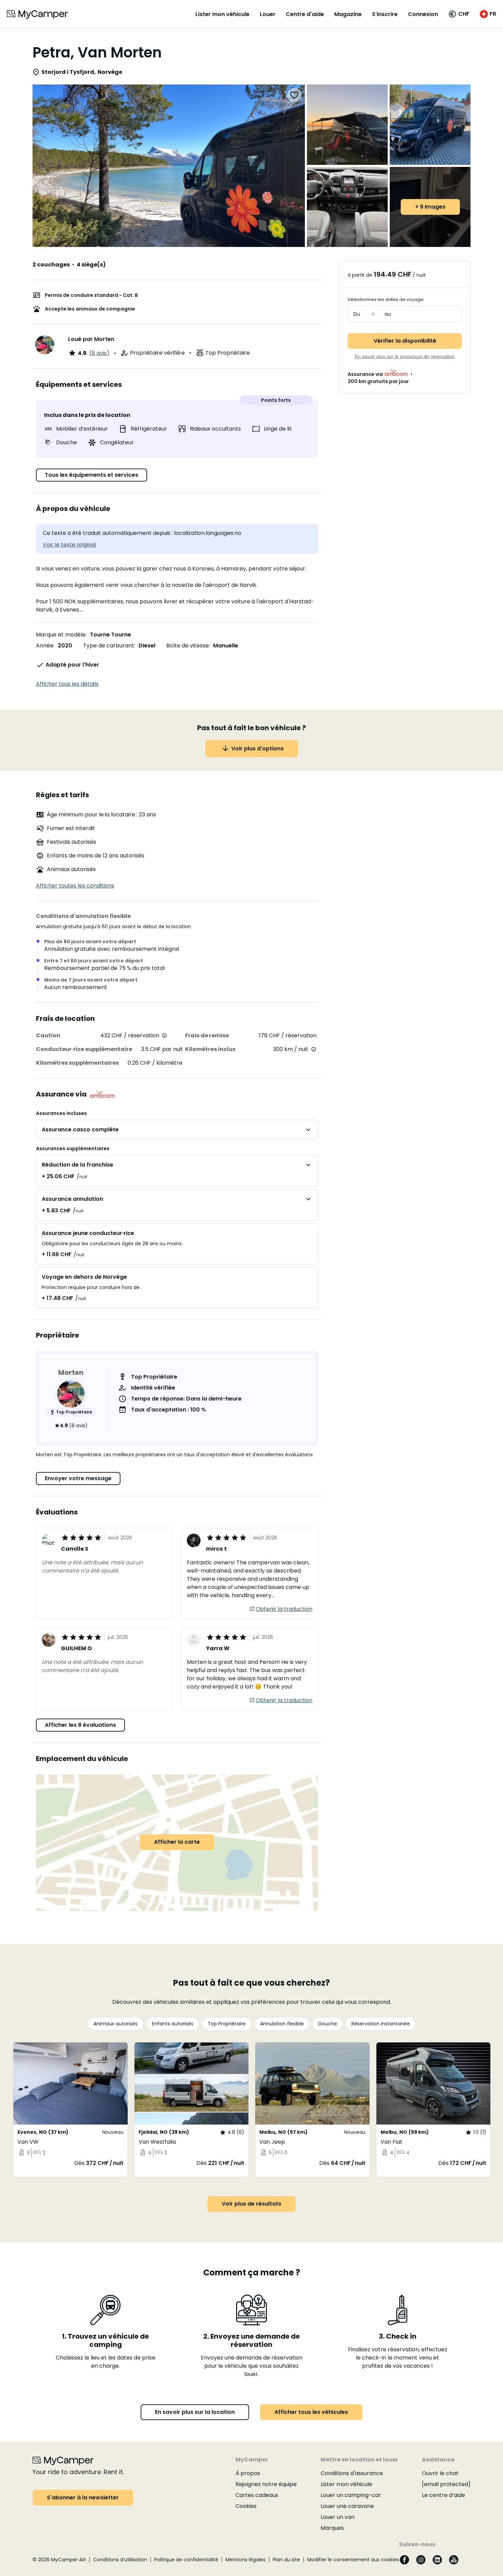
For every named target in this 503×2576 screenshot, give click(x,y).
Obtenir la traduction (284, 1609)
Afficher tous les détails (67, 684)
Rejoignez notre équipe (266, 2484)
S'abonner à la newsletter (83, 2498)
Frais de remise (207, 1035)
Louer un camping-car (351, 2495)
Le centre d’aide (443, 2495)
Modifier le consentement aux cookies (353, 2560)
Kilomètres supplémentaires (77, 1063)
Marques (332, 2528)
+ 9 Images (430, 207)
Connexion (423, 14)
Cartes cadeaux (257, 2495)
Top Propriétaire (227, 2024)
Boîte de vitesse (188, 646)
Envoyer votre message (78, 1478)
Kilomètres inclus (210, 1049)
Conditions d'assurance (352, 2473)
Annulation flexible (282, 2024)
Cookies (246, 2506)
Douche (328, 2024)
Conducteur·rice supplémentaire (84, 1049)
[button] (459, 14)
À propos (248, 2473)
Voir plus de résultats (251, 2204)
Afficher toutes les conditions (75, 886)
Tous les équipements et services (92, 475)
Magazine (348, 14)
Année (45, 646)
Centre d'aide (305, 14)
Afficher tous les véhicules (311, 2412)
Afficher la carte (177, 1842)
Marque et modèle (61, 635)
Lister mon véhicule (222, 14)
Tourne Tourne (111, 635)
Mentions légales (246, 2560)
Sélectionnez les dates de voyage (386, 299)
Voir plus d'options (257, 748)
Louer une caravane (347, 2506)
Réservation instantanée (381, 2024)
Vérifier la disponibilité (405, 341)
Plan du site (286, 2560)
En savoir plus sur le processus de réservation (405, 356)
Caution (48, 1035)
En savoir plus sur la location (195, 2412)
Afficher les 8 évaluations (80, 1725)
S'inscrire (385, 14)
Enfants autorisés (173, 2024)
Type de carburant (109, 646)
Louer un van (338, 2517)
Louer (268, 14)
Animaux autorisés (115, 2024)
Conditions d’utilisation (120, 2560)
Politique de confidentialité (186, 2560)
